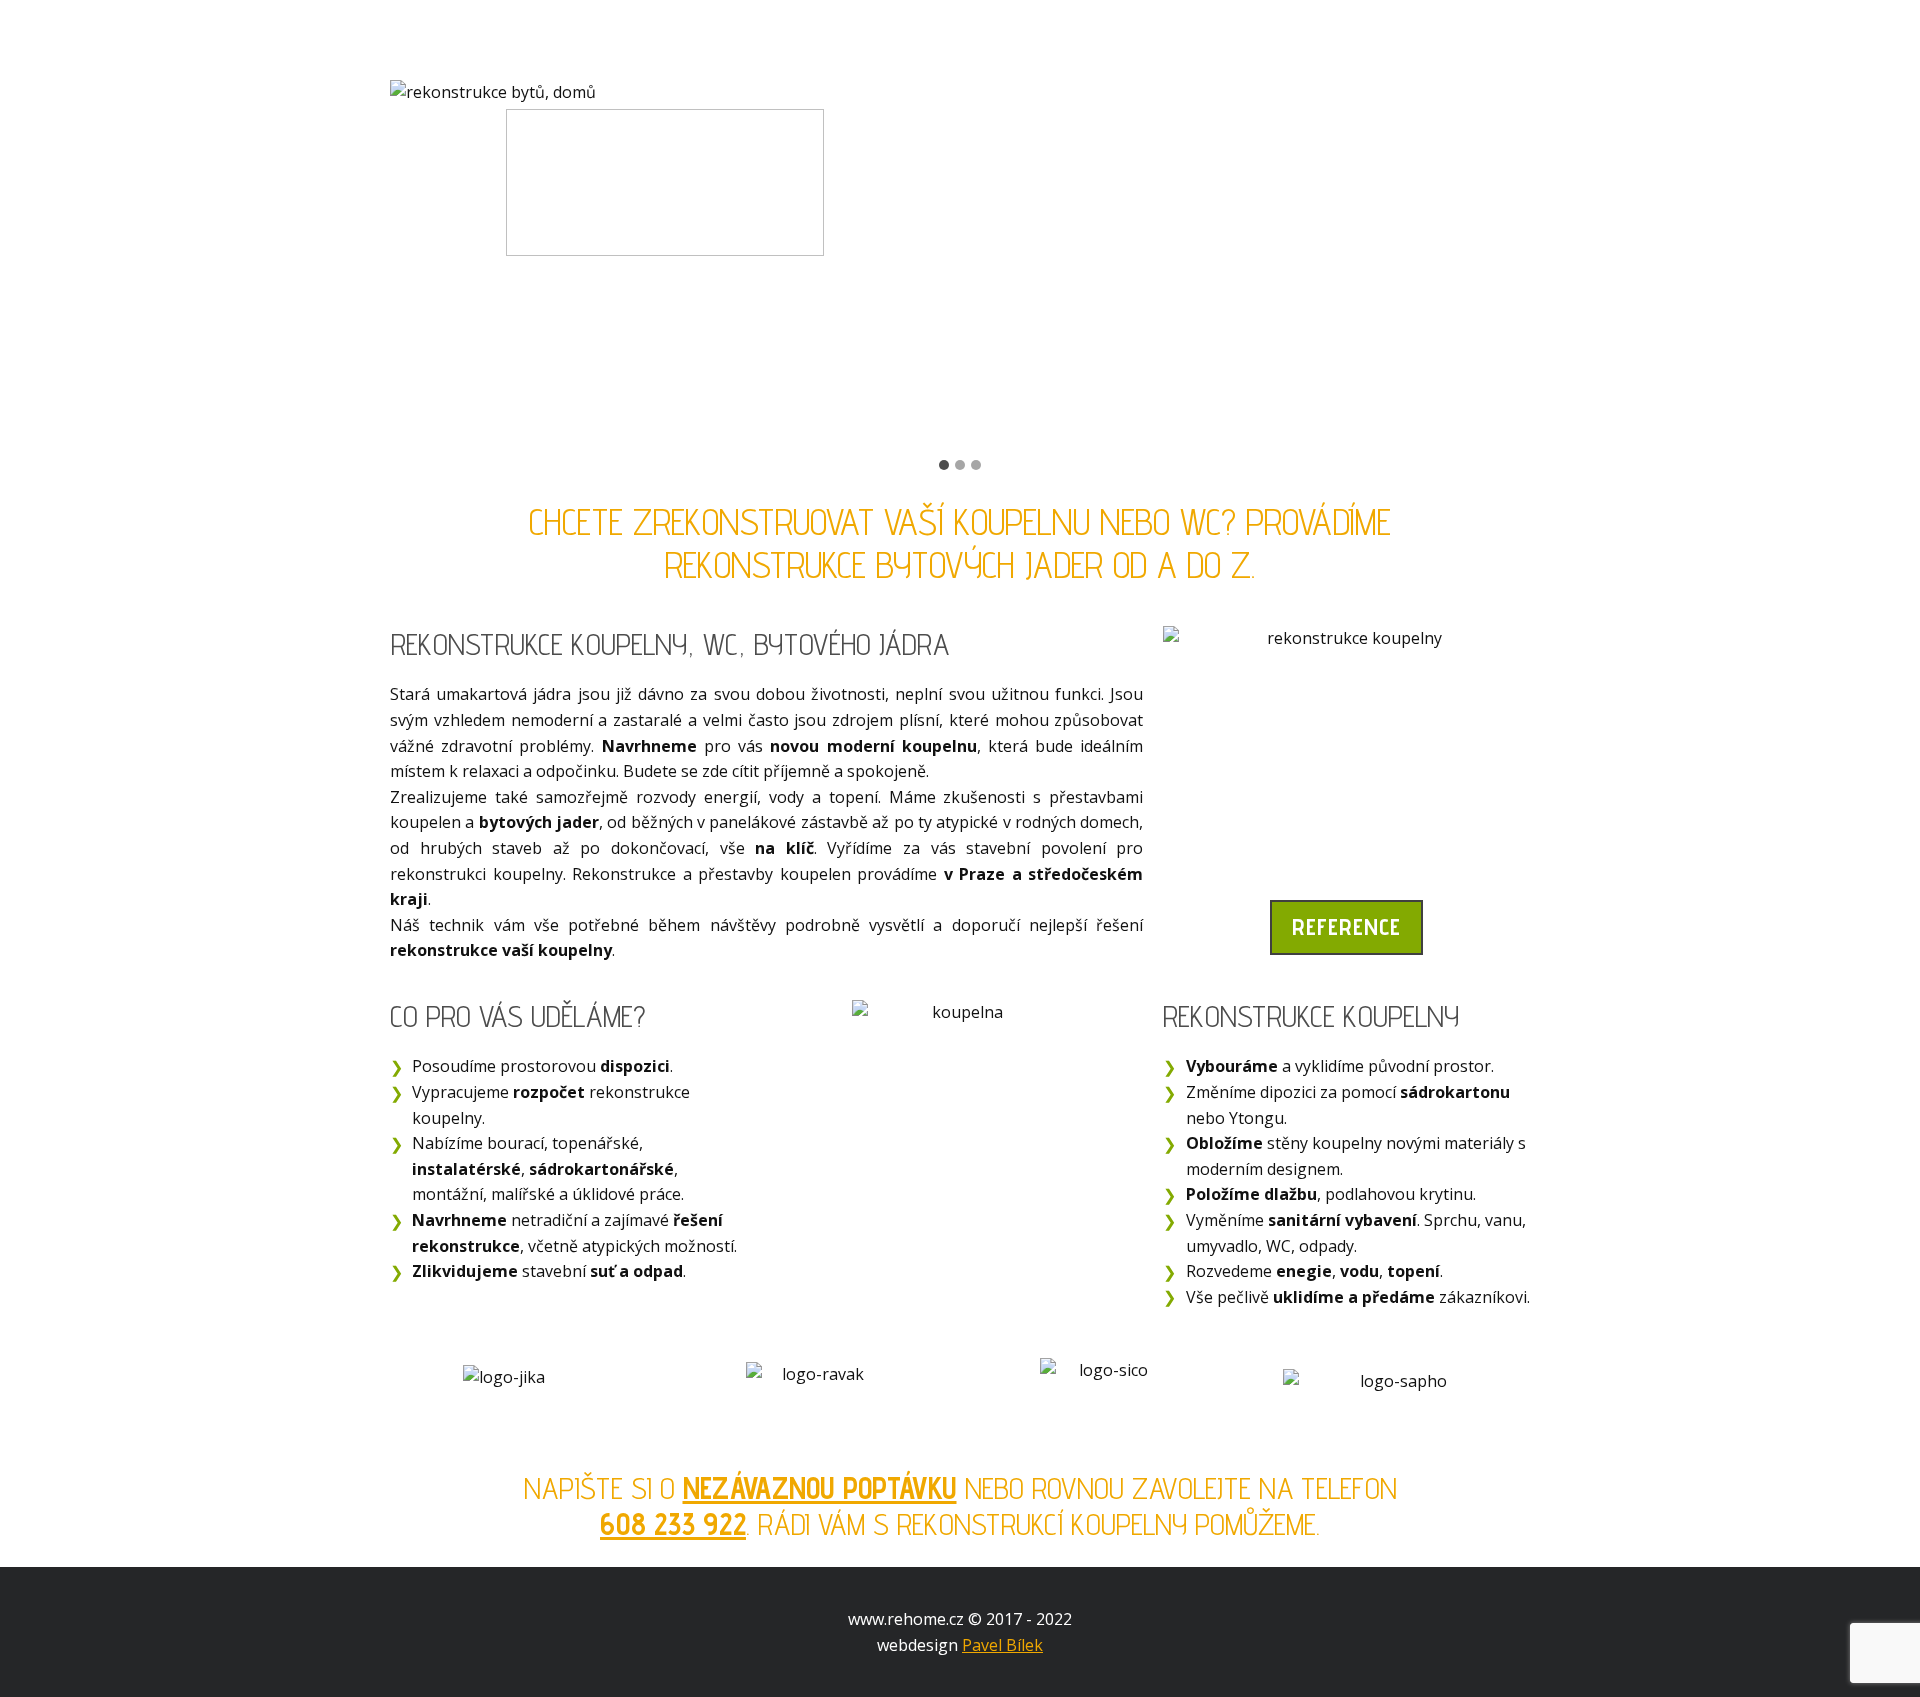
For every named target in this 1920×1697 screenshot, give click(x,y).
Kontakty (1387, 40)
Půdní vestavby (1045, 40)
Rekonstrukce (492, 40)
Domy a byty (689, 40)
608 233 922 (673, 1524)
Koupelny (858, 40)
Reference (1233, 40)
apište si (597, 1488)
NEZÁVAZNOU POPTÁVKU (820, 1488)
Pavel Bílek (1002, 1645)
